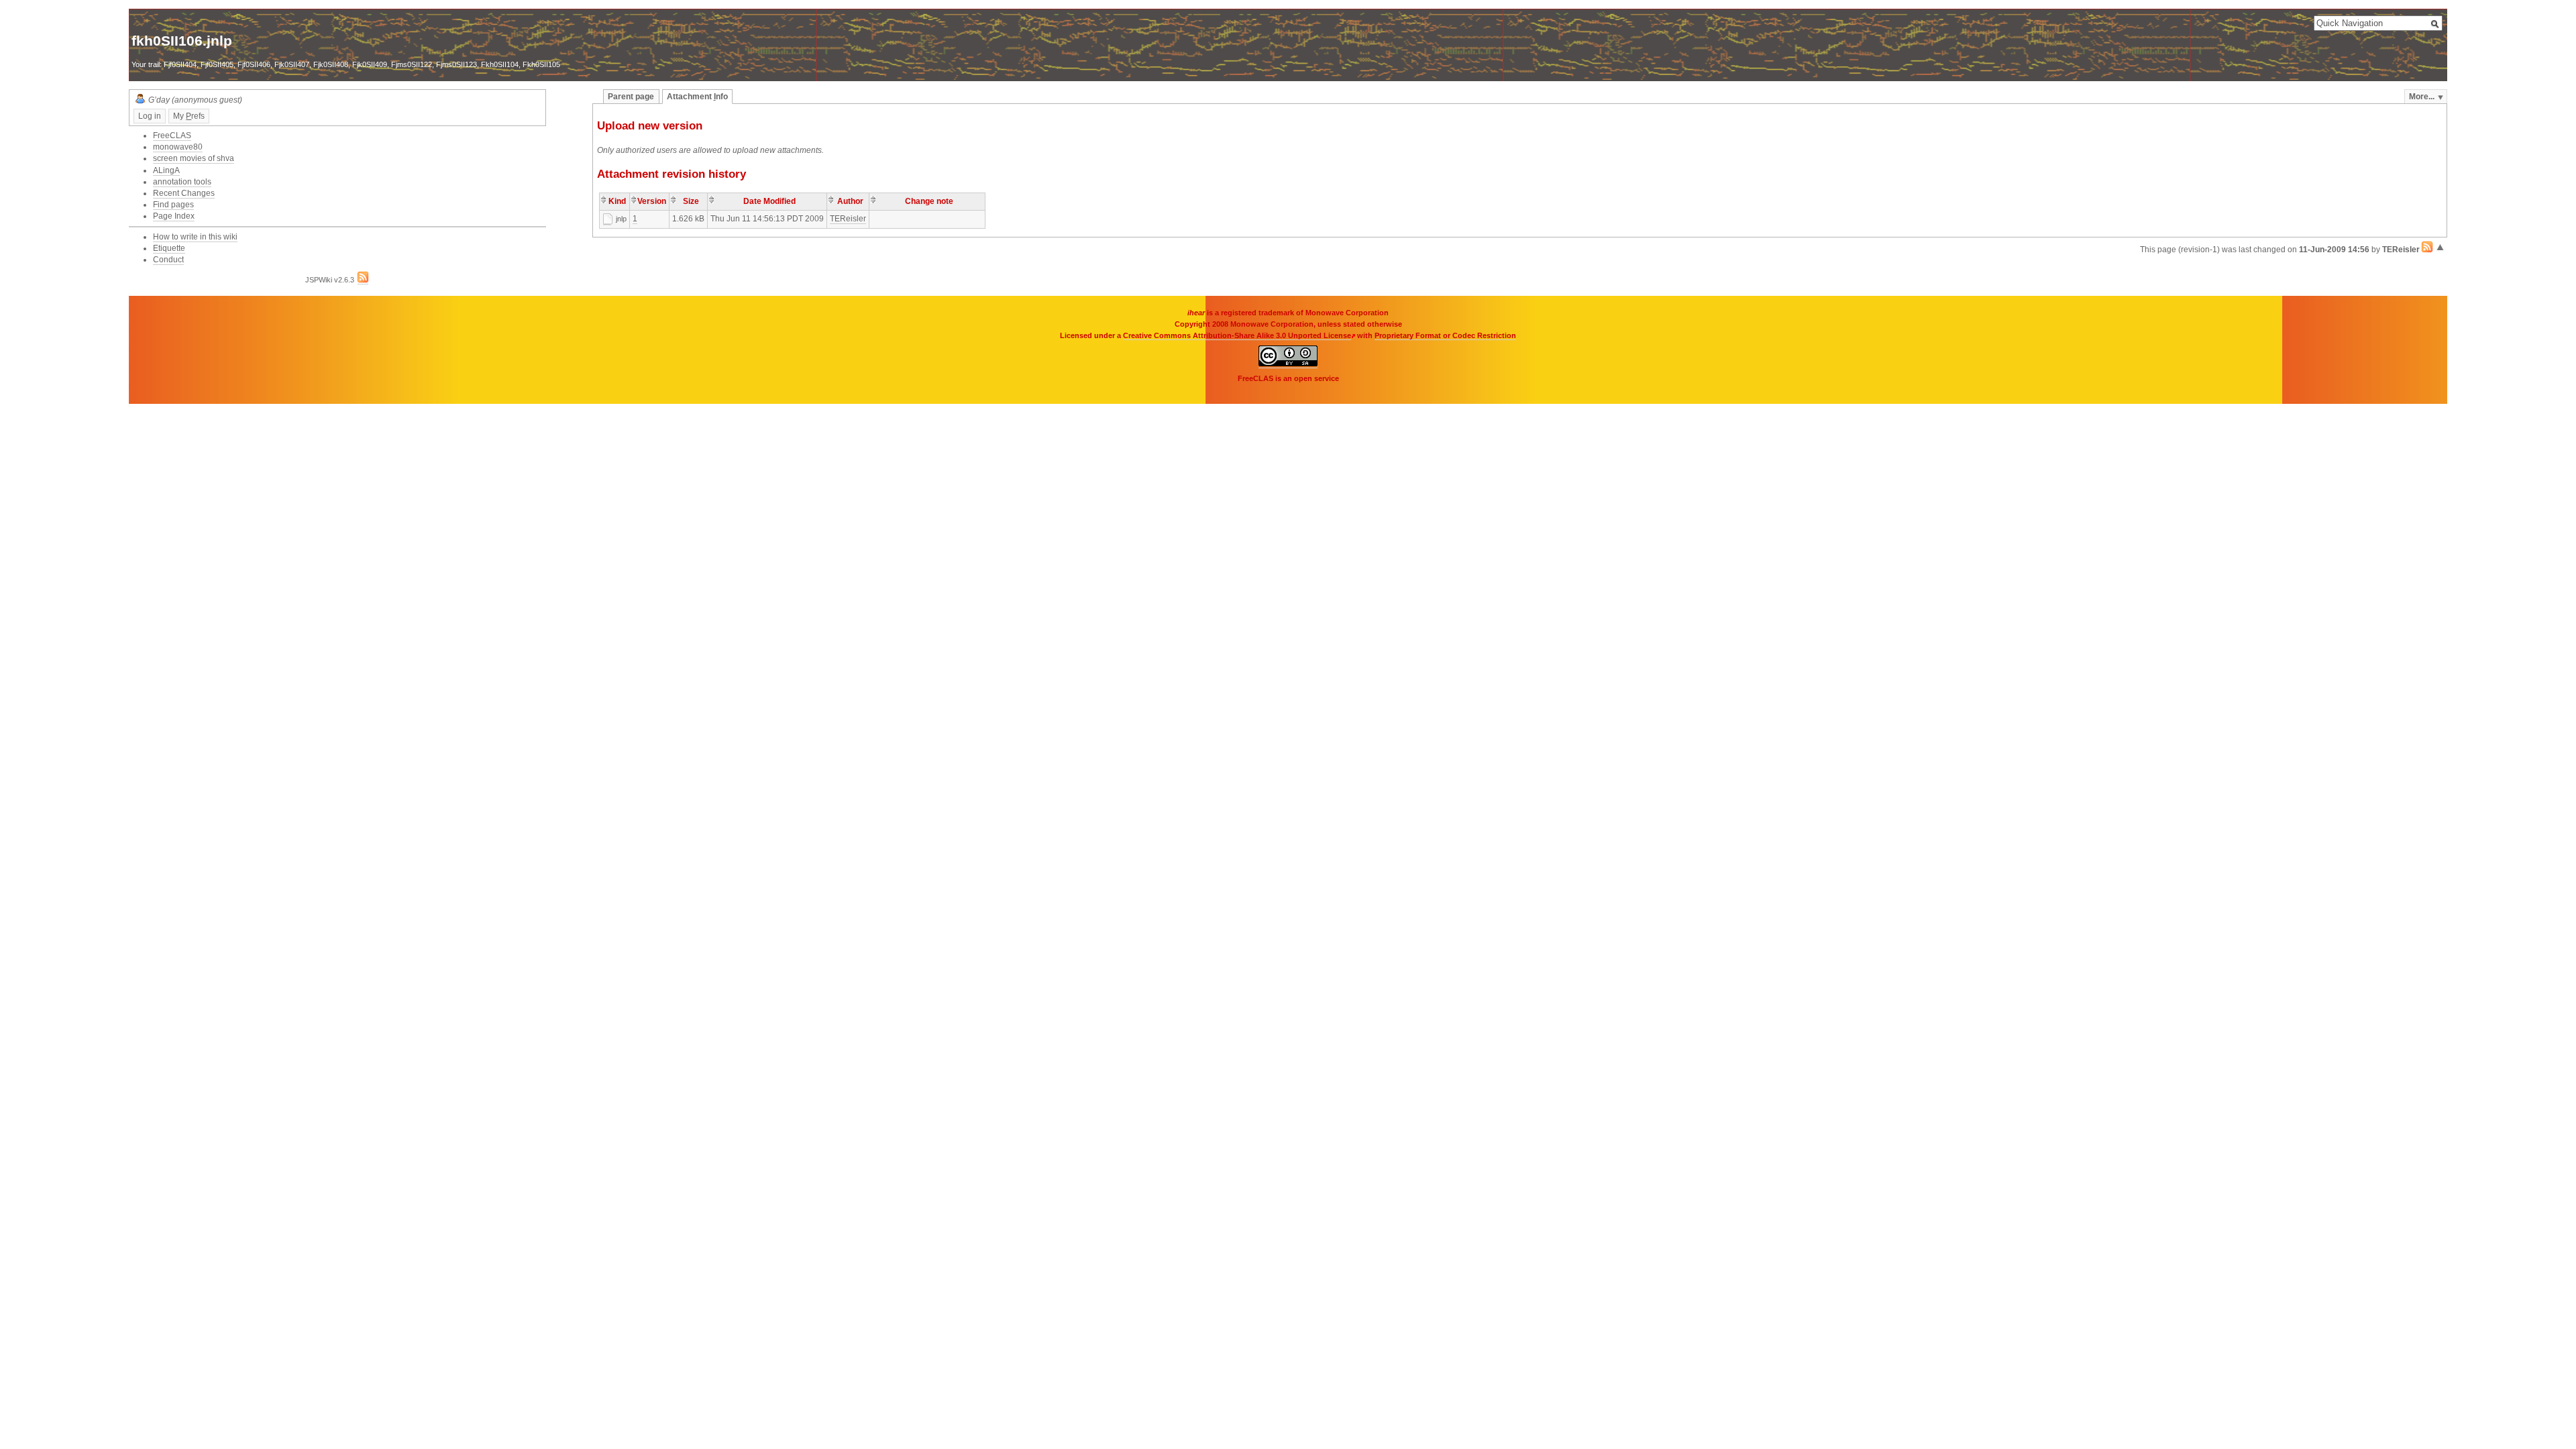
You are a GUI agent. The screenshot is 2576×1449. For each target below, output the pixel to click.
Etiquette (169, 248)
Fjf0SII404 (180, 64)
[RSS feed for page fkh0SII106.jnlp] (2427, 250)
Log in (150, 116)
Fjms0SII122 (412, 64)
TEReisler (848, 219)
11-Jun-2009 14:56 (2334, 250)
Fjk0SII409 (370, 64)
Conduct (168, 260)
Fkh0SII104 (500, 64)
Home (172, 23)
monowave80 (178, 147)
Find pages (173, 205)
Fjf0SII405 (217, 64)
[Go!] (2435, 24)
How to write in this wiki (195, 237)
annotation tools (182, 182)
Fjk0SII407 (292, 64)
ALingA (166, 170)
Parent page (631, 97)
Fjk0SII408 (331, 64)
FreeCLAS (172, 136)
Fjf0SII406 (254, 64)
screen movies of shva (194, 158)
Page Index (174, 216)
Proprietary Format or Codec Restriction (1445, 335)
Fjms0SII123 (457, 64)
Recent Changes (184, 193)
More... (2422, 97)
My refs (189, 116)
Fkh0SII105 (541, 64)
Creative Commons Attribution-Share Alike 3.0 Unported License (1237, 335)
